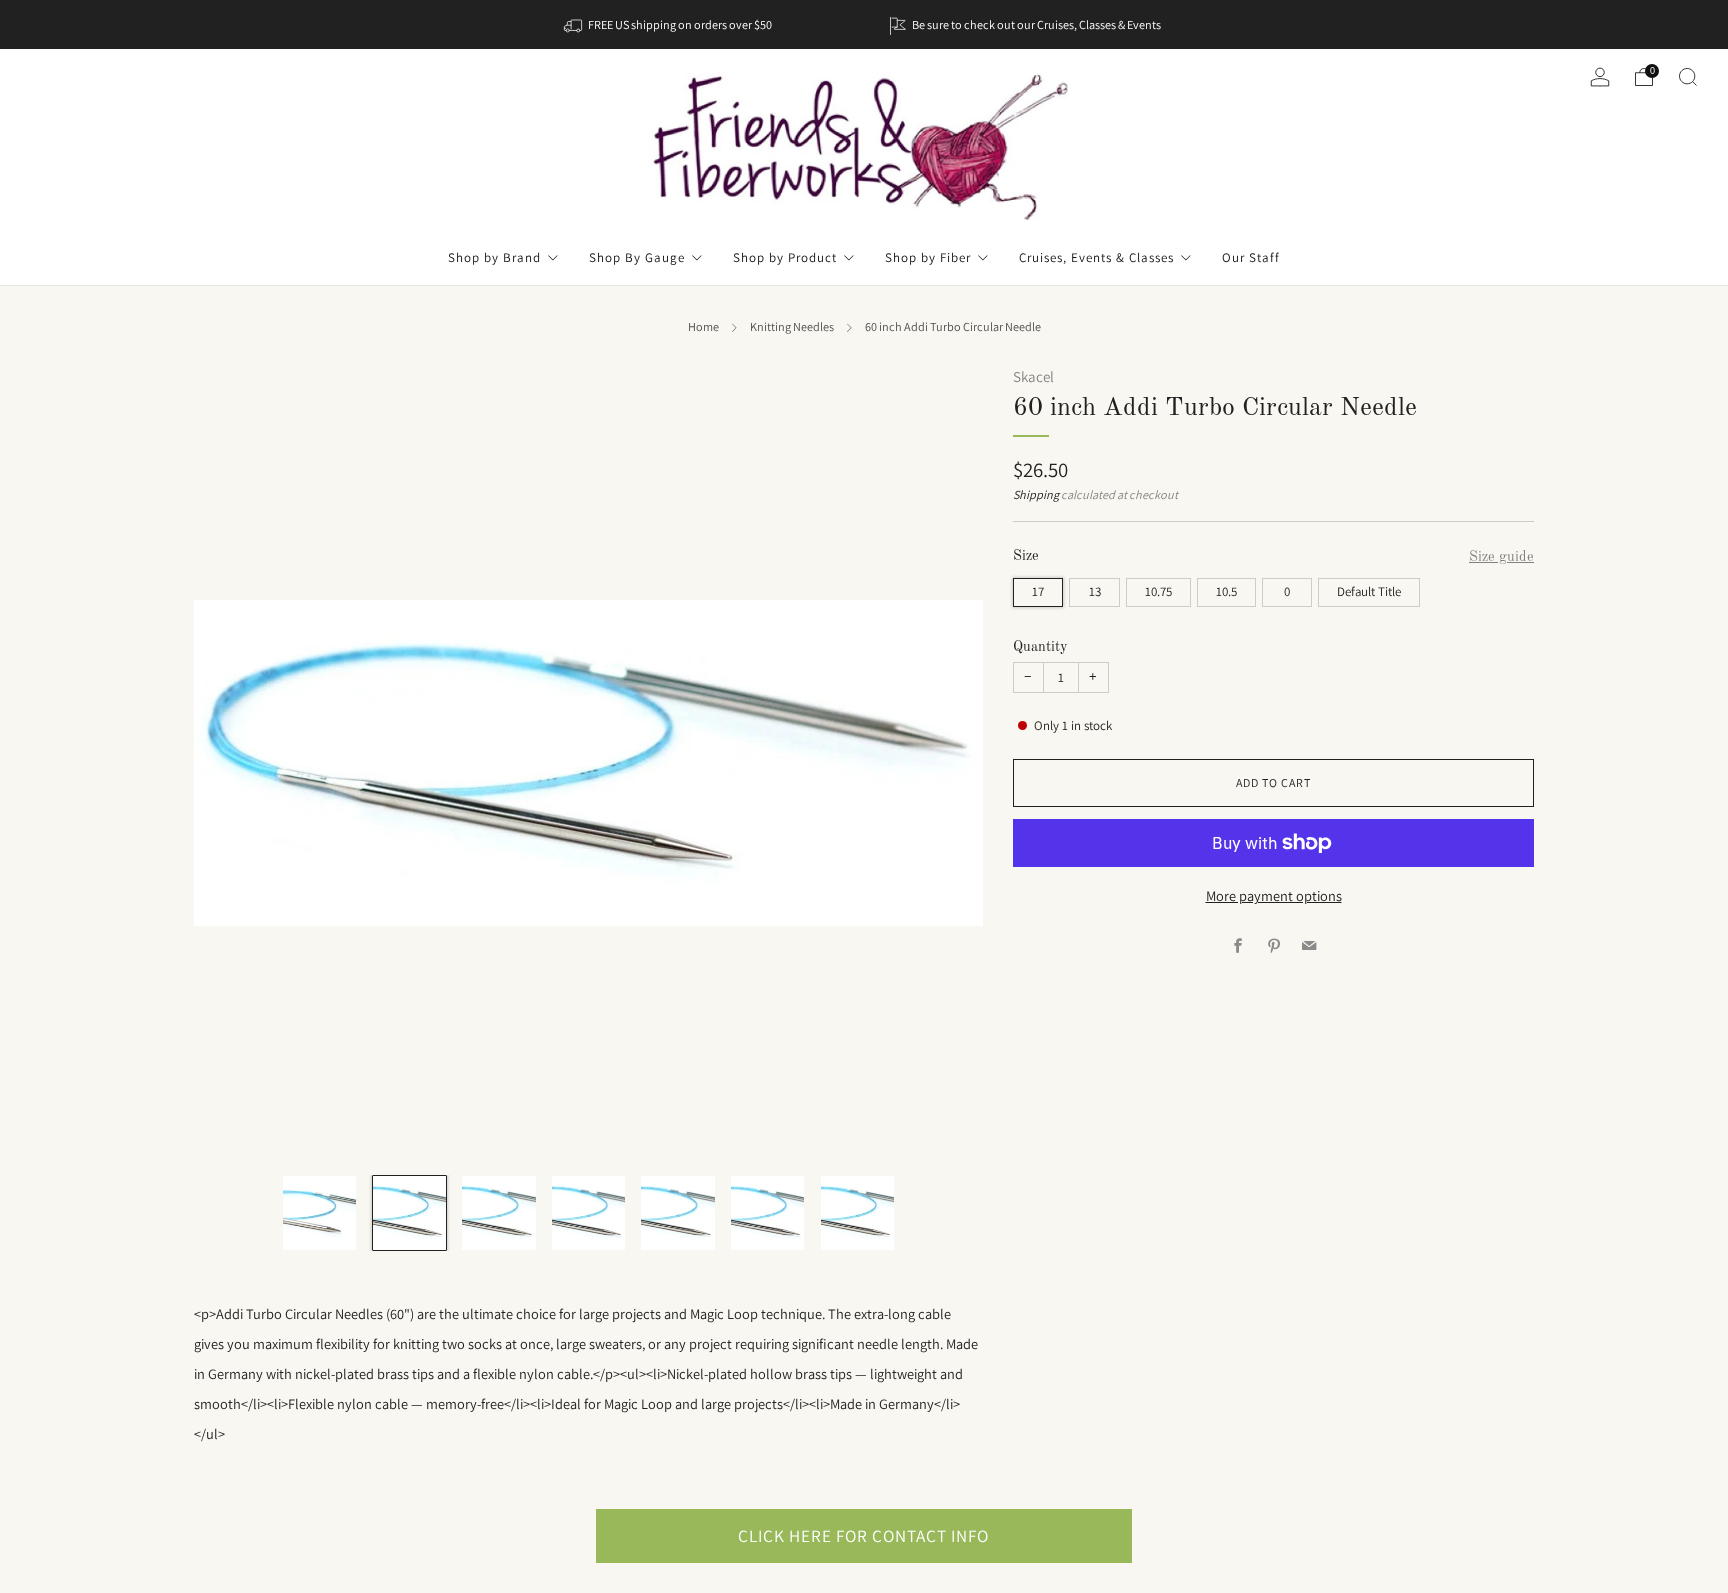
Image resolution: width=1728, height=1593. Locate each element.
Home (703, 327)
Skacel (1033, 376)
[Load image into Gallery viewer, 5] (677, 1212)
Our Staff (1251, 257)
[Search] (1688, 77)
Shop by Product (785, 257)
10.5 (1226, 591)
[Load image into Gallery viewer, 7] (857, 1212)
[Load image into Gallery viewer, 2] (409, 1212)
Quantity (1040, 647)
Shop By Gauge (637, 257)
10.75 (1158, 591)
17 (1038, 591)
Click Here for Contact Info (863, 1535)
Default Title (1369, 591)
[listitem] (669, 24)
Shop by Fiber (928, 257)
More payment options (1274, 895)
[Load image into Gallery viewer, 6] (767, 1212)
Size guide (1501, 557)
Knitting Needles (792, 327)
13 (1095, 591)
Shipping (1036, 495)
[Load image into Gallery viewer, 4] (588, 1212)
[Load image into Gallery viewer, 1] (319, 1212)
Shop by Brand (494, 257)
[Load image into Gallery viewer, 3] (498, 1212)
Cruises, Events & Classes (1096, 257)
